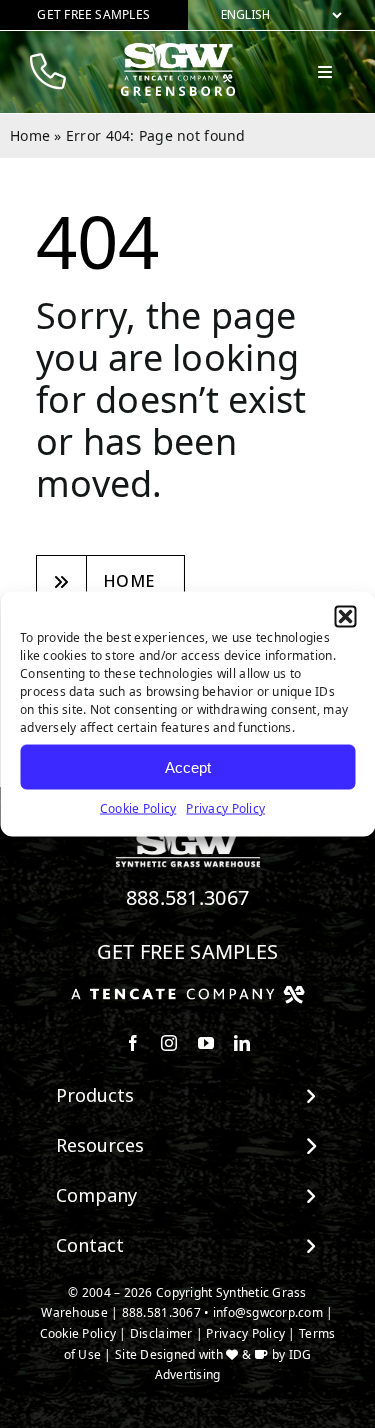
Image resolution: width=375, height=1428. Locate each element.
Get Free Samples (188, 951)
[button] (345, 617)
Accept (188, 766)
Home (30, 135)
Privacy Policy (225, 808)
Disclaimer (161, 1333)
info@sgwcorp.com (268, 1312)
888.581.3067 (188, 897)
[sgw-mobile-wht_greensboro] (178, 51)
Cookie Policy (138, 808)
